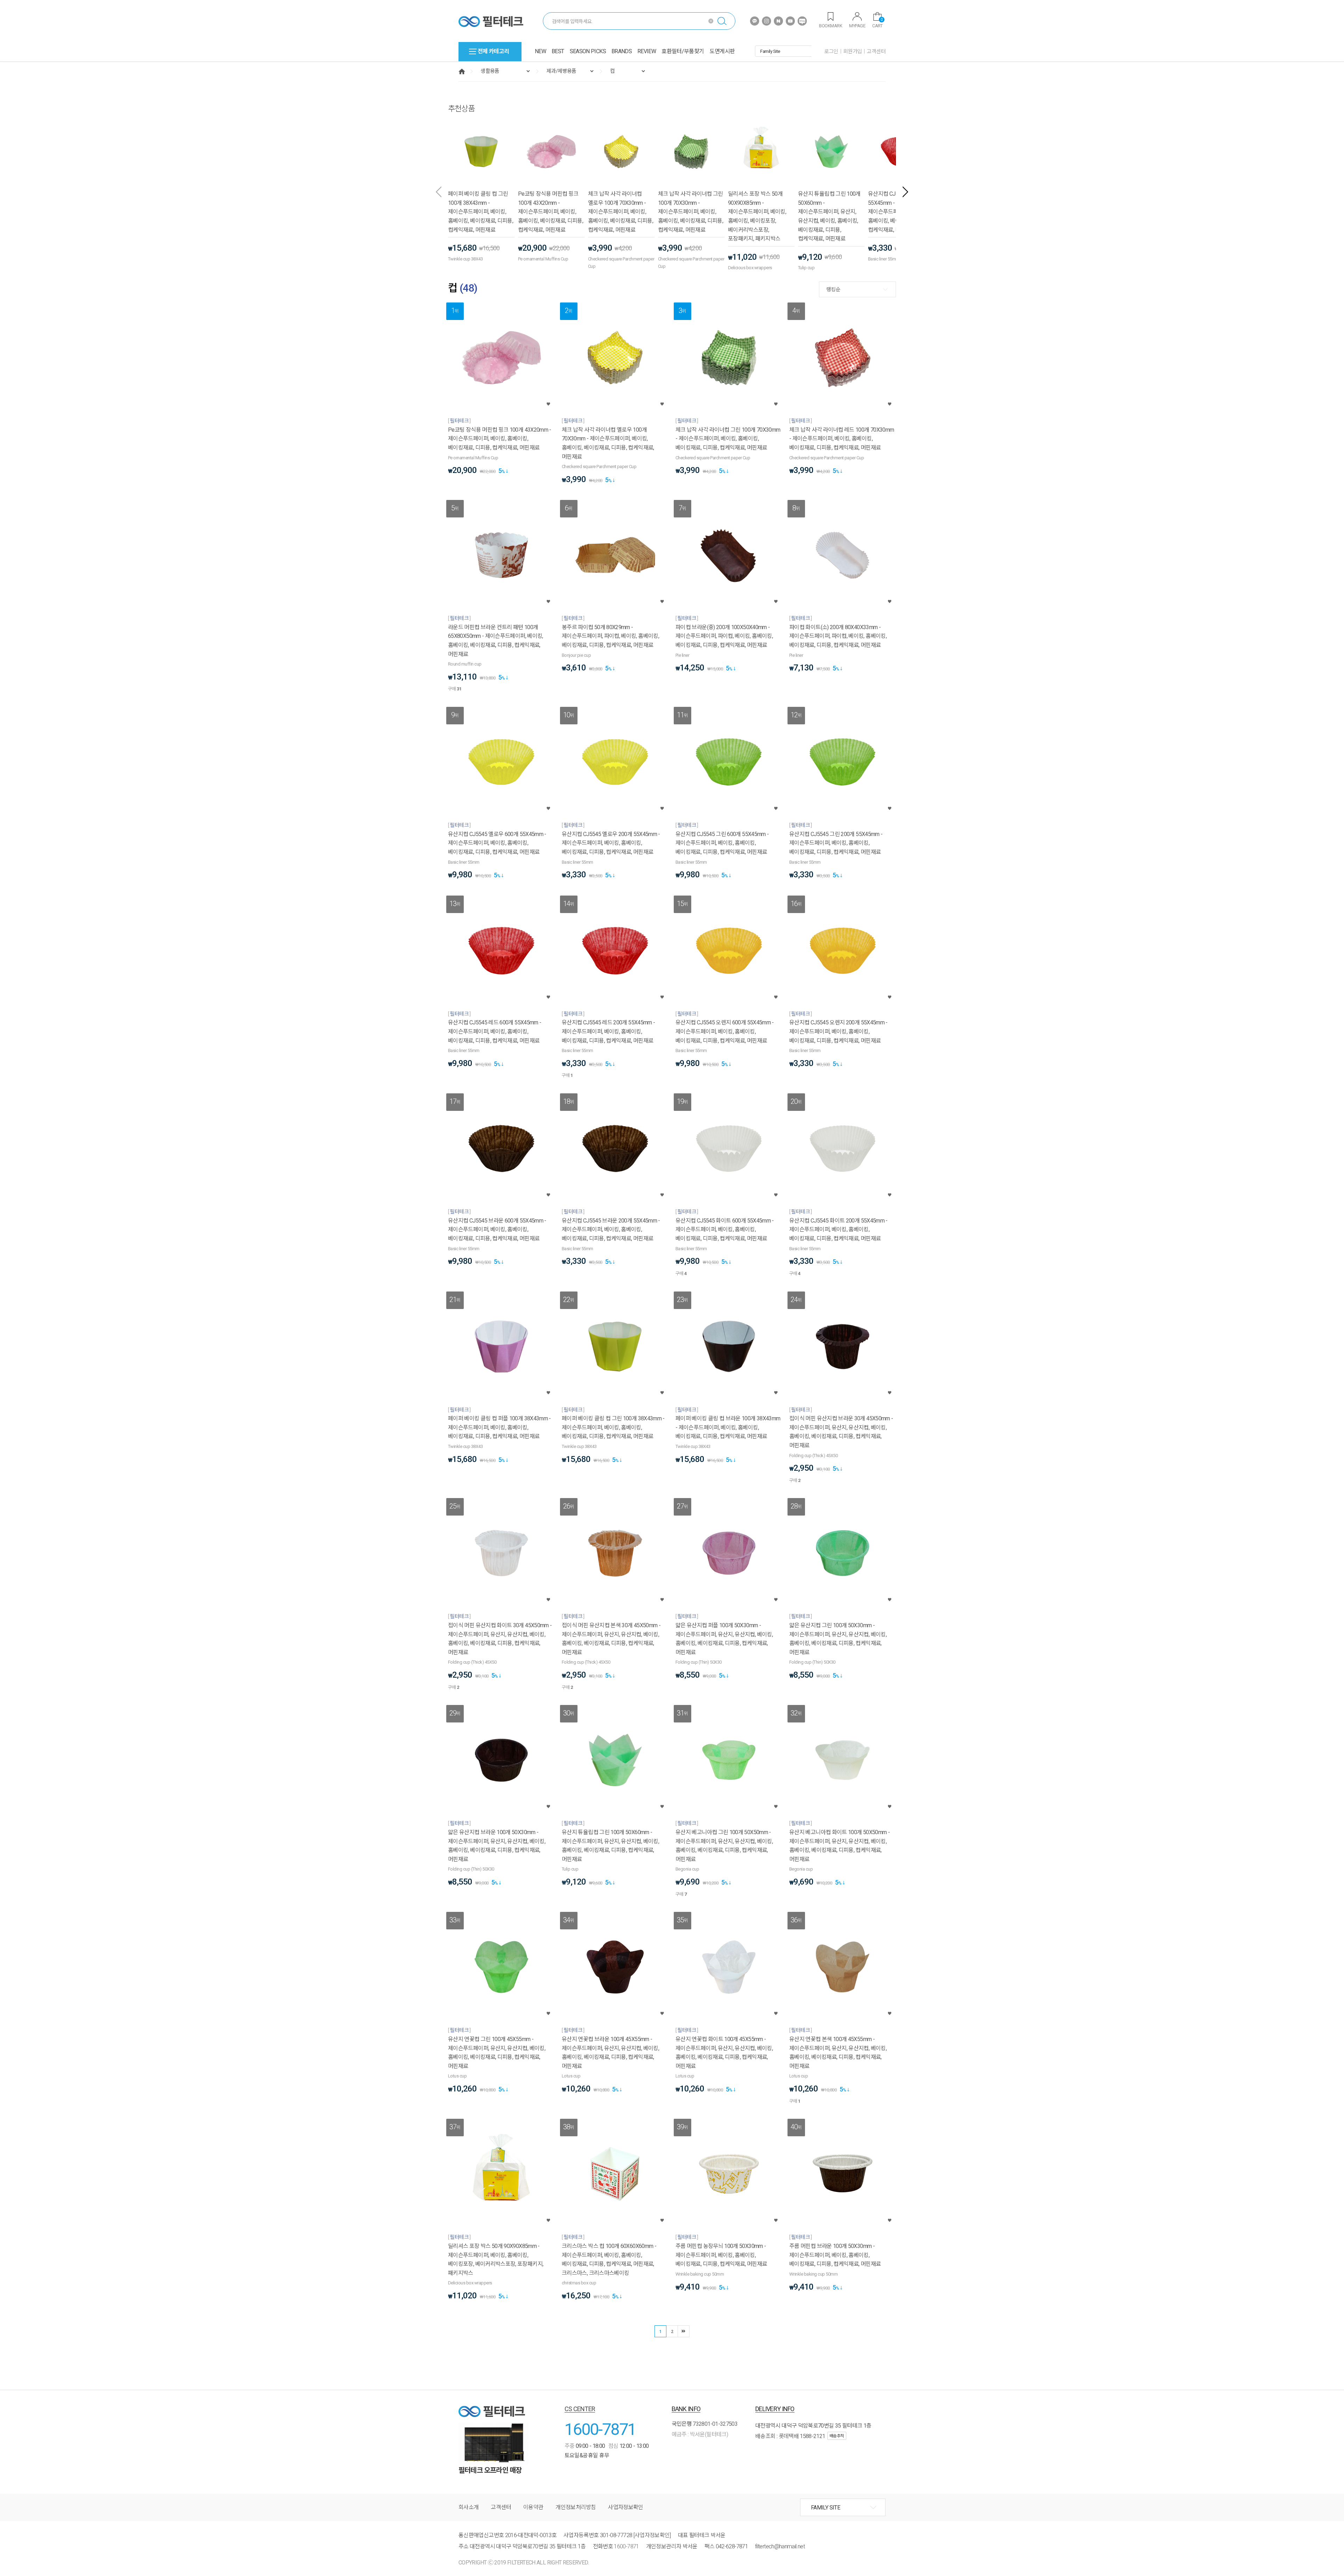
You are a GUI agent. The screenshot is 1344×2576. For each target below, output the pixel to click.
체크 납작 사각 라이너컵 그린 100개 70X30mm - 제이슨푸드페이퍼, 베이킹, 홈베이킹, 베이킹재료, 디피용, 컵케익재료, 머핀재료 (691, 212)
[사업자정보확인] (652, 2535)
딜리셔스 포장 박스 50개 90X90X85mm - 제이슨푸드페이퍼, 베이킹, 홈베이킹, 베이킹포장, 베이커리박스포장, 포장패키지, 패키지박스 (757, 216)
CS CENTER (580, 2409)
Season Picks (588, 51)
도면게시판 (722, 51)
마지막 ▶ (684, 2331)
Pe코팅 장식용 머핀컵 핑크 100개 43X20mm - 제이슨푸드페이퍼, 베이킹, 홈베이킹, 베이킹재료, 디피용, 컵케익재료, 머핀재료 (551, 212)
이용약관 (533, 2507)
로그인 (831, 51)
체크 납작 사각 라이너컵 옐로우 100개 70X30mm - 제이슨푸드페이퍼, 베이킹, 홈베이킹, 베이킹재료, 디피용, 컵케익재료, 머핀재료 (621, 212)
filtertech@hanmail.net (780, 2546)
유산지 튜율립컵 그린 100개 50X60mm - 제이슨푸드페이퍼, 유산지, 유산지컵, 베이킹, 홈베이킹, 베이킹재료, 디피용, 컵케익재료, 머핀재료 (829, 216)
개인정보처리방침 (576, 2507)
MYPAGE (857, 26)
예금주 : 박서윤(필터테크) (700, 2434)
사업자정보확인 (626, 2507)
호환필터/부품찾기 (683, 51)
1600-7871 (600, 2429)
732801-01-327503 (715, 2424)
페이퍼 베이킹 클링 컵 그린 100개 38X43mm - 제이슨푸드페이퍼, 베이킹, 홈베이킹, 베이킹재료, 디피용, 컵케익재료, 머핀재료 (481, 212)
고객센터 (876, 51)
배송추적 (837, 2436)
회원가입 (853, 51)
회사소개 (468, 2507)
